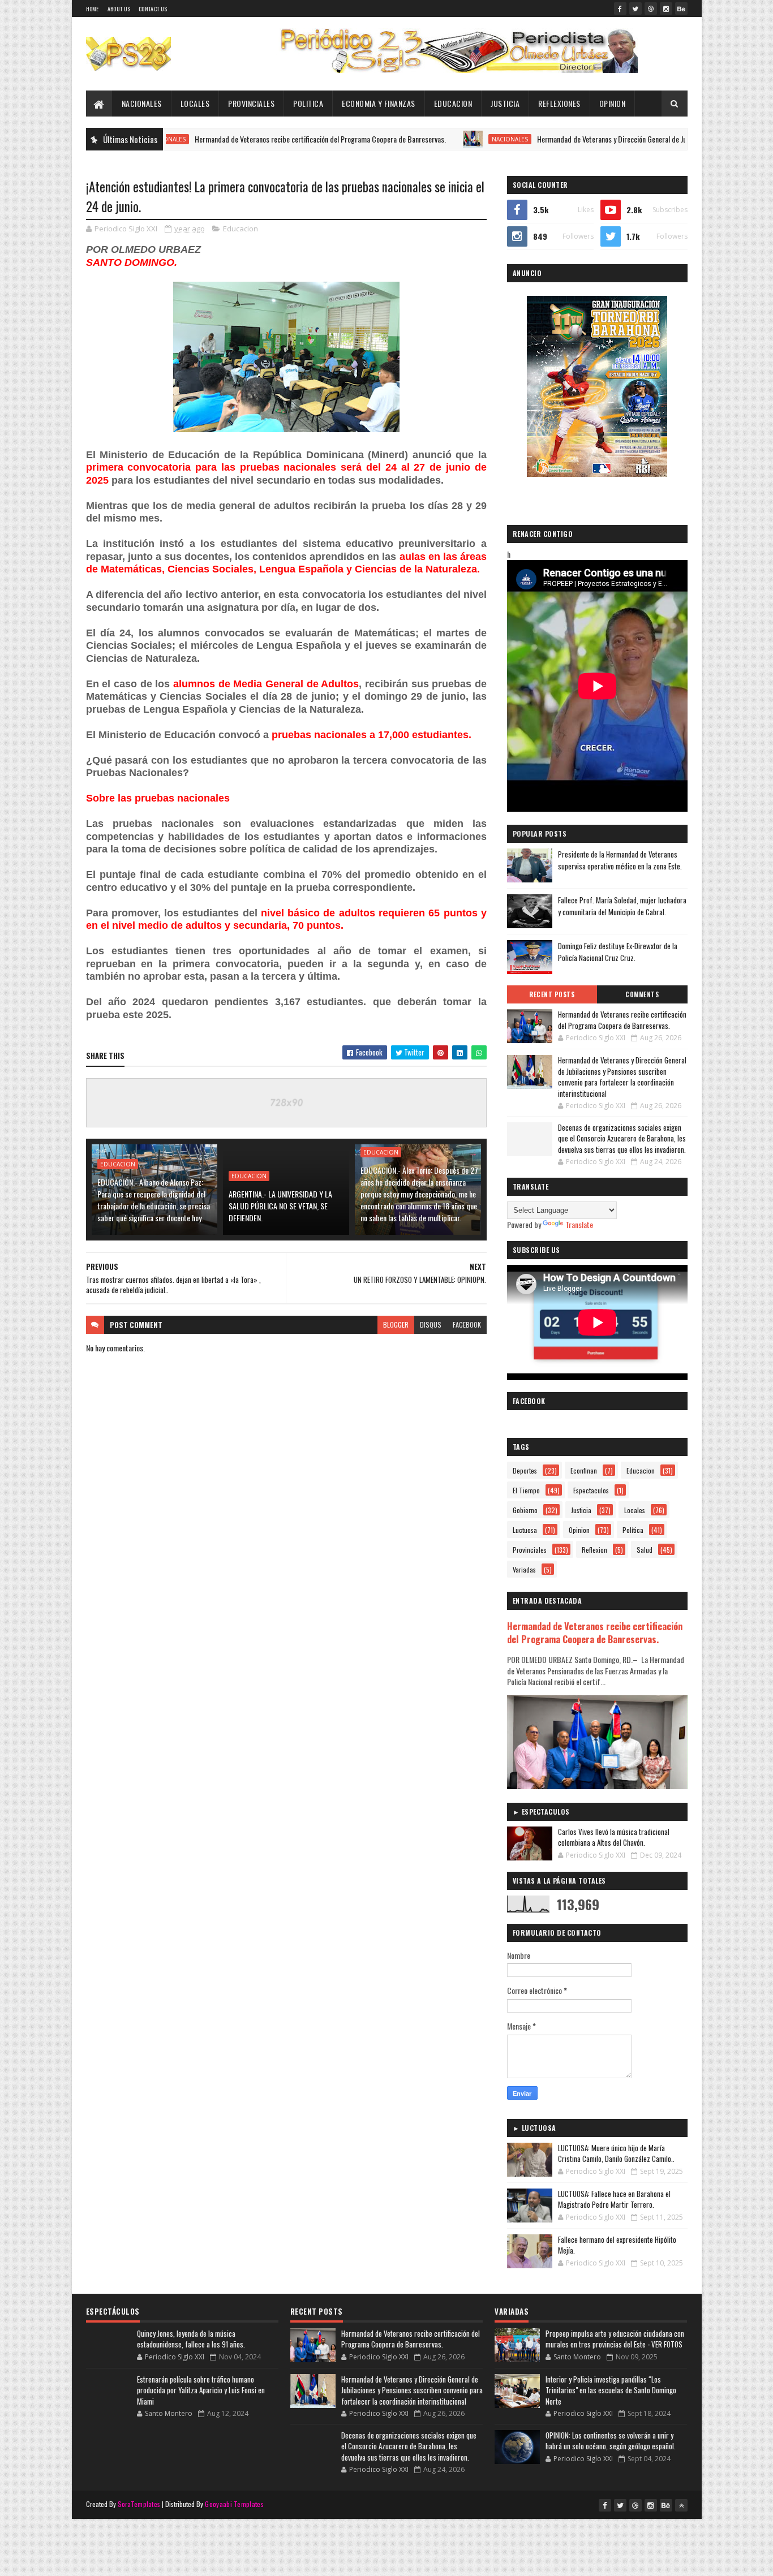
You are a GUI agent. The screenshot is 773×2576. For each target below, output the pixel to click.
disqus (431, 1324)
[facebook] (620, 8)
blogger (396, 1324)
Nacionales (142, 103)
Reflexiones (559, 103)
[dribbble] (651, 8)
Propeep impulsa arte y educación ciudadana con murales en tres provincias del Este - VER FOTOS (615, 2339)
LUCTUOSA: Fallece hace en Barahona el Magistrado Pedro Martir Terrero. (614, 2199)
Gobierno (525, 1510)
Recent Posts (552, 994)
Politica (308, 103)
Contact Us (153, 9)
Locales (195, 103)
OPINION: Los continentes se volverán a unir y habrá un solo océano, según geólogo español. (611, 2441)
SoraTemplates (139, 2504)
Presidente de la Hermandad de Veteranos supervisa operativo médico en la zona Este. (620, 860)
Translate (579, 1224)
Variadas (524, 1569)
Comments (642, 994)
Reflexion (594, 1550)
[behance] (681, 8)
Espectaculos (591, 1490)
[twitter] (635, 8)
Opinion (613, 103)
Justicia (505, 103)
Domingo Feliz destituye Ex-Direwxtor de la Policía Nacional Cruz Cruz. (618, 952)
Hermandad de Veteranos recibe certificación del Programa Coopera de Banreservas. (256, 139)
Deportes (525, 1470)
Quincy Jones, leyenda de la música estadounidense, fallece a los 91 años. (191, 2339)
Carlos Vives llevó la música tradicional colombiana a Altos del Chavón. (614, 1837)
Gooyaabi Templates (234, 2504)
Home (93, 9)
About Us (119, 9)
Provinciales (251, 103)
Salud (645, 1550)
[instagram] (666, 8)
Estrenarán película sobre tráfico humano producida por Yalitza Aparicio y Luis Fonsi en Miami (201, 2390)
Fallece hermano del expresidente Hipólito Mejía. (617, 2245)
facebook (467, 1324)
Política (633, 1530)
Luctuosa (525, 1530)
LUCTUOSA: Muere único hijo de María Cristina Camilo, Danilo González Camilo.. (616, 2153)
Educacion (453, 103)
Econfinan (584, 1470)
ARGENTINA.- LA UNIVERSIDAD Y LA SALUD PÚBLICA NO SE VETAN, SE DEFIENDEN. (280, 1206)
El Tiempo (526, 1490)
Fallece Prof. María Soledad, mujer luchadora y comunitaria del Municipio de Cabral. (622, 906)
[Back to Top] (681, 2505)
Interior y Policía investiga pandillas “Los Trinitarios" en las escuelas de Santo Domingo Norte (611, 2390)
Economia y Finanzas (379, 103)
